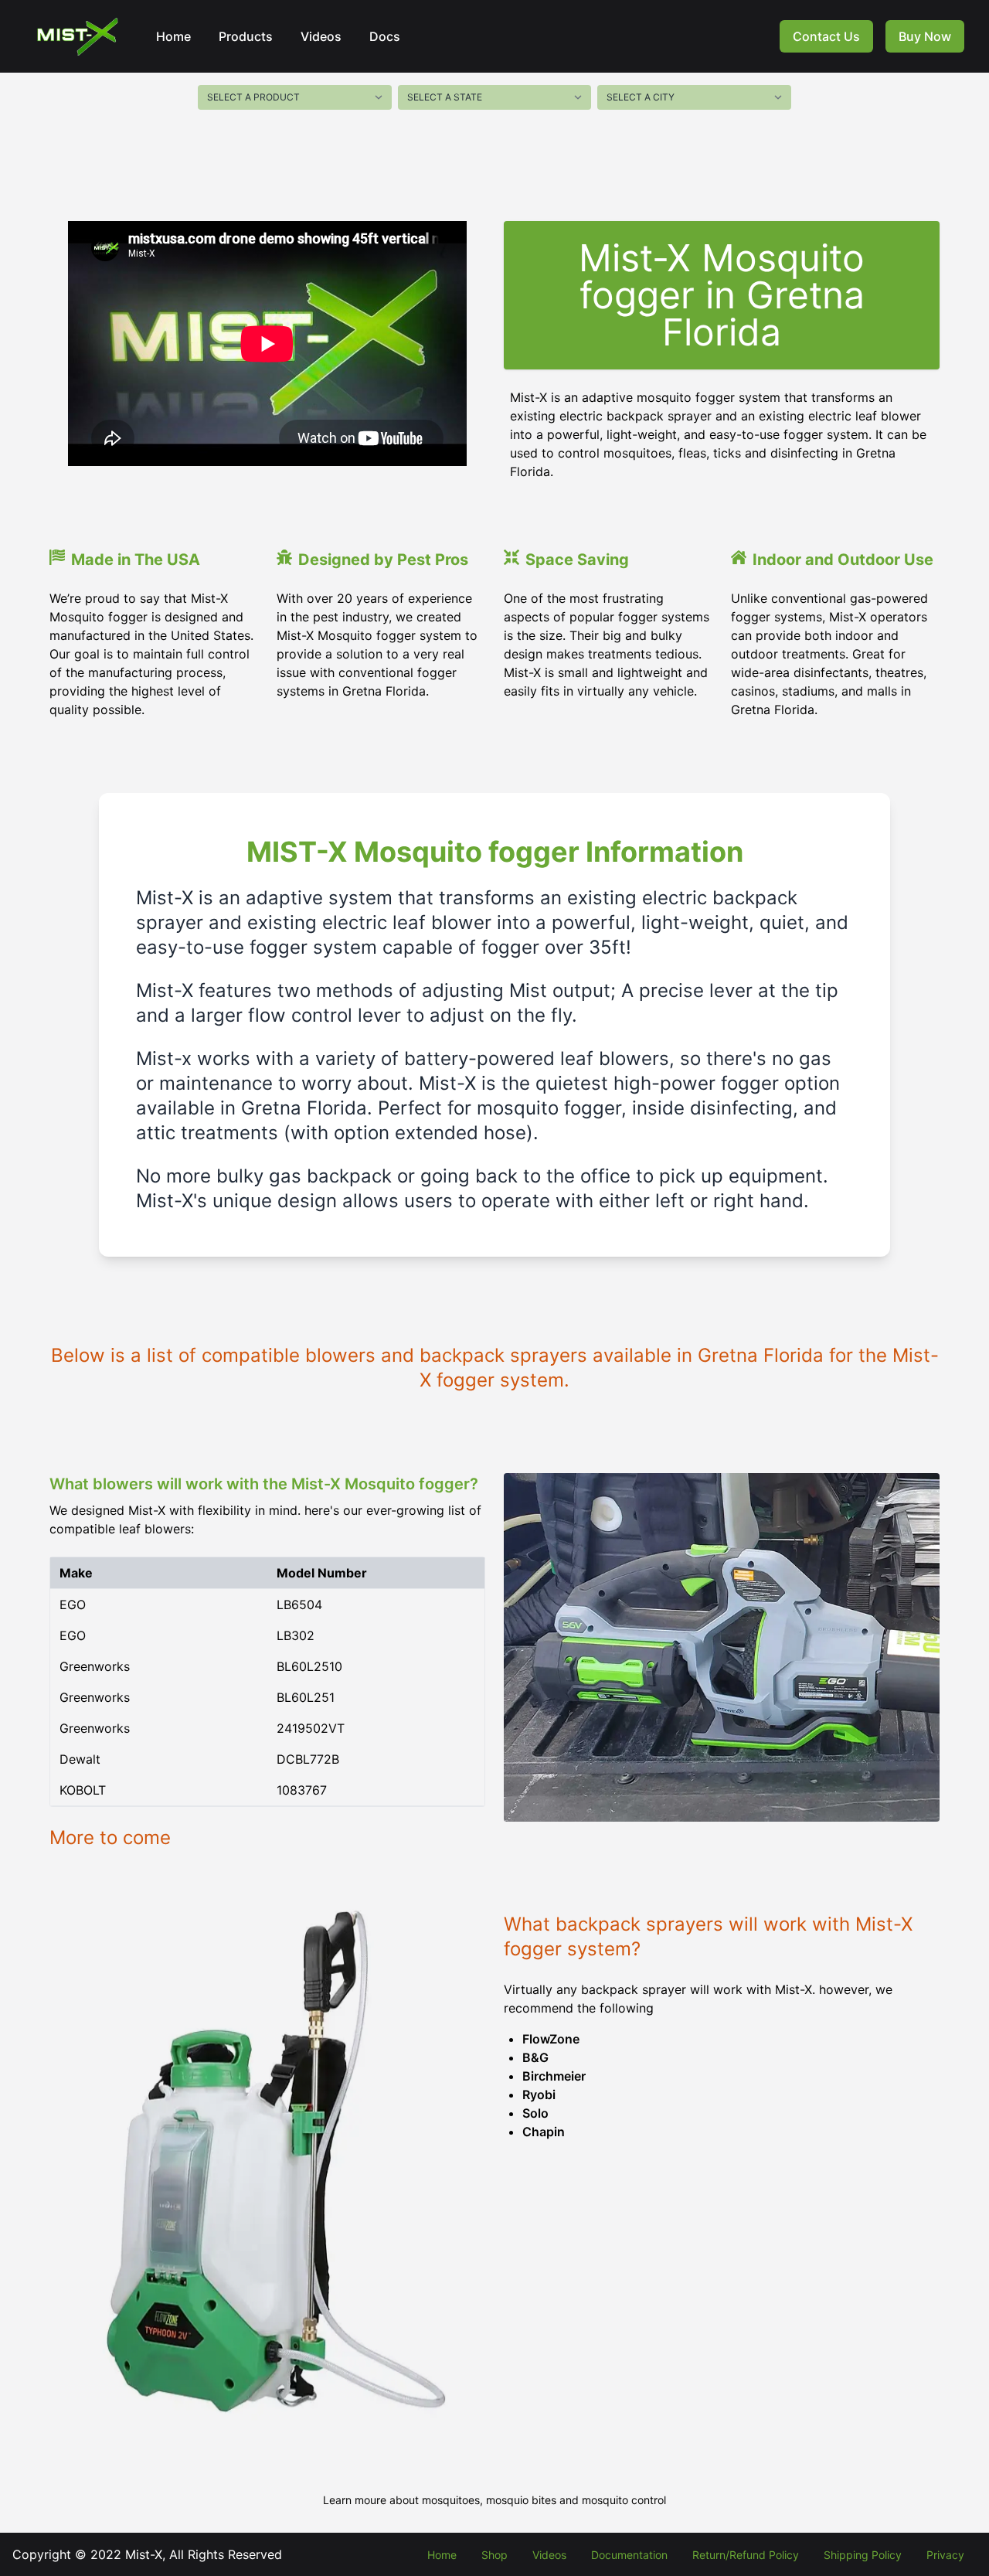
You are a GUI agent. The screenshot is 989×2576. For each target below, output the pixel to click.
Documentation (629, 2555)
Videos (321, 36)
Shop (494, 2555)
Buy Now (925, 36)
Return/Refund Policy (746, 2555)
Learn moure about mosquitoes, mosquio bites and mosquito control (494, 2500)
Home (173, 36)
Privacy (945, 2555)
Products (246, 36)
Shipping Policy (863, 2555)
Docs (385, 36)
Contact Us (826, 36)
